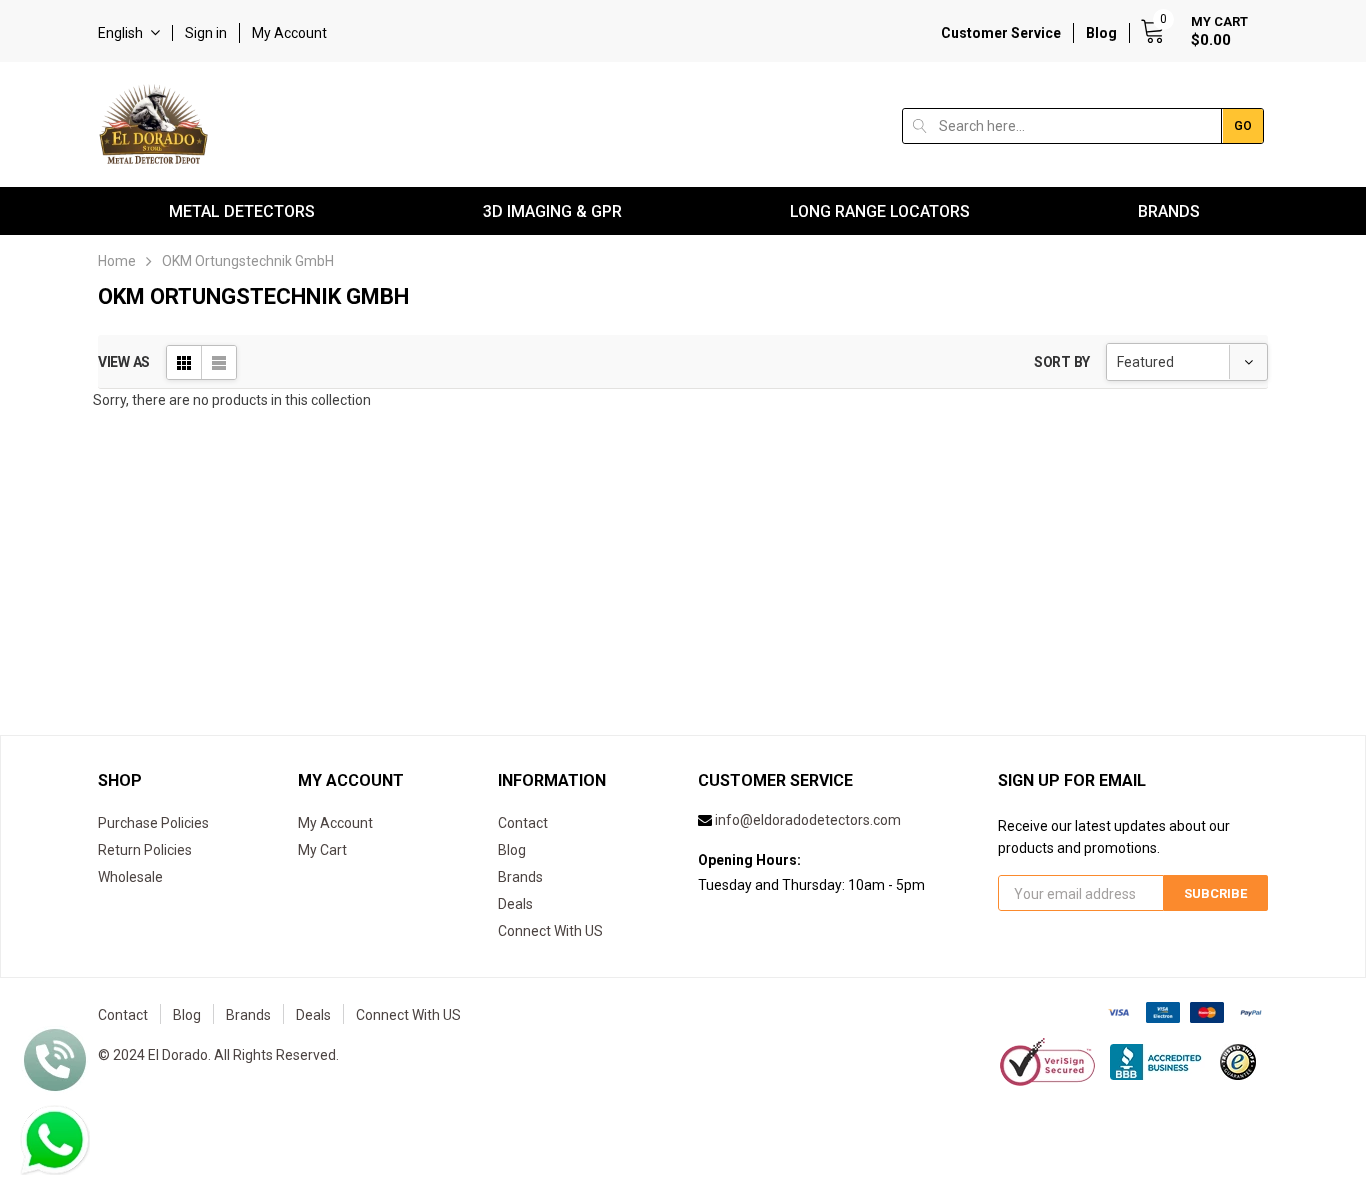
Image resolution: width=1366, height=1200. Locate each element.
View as (124, 362)
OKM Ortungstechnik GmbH (248, 261)
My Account (289, 33)
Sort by (1062, 362)
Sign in (206, 33)
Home (117, 261)
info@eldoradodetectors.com (808, 820)
